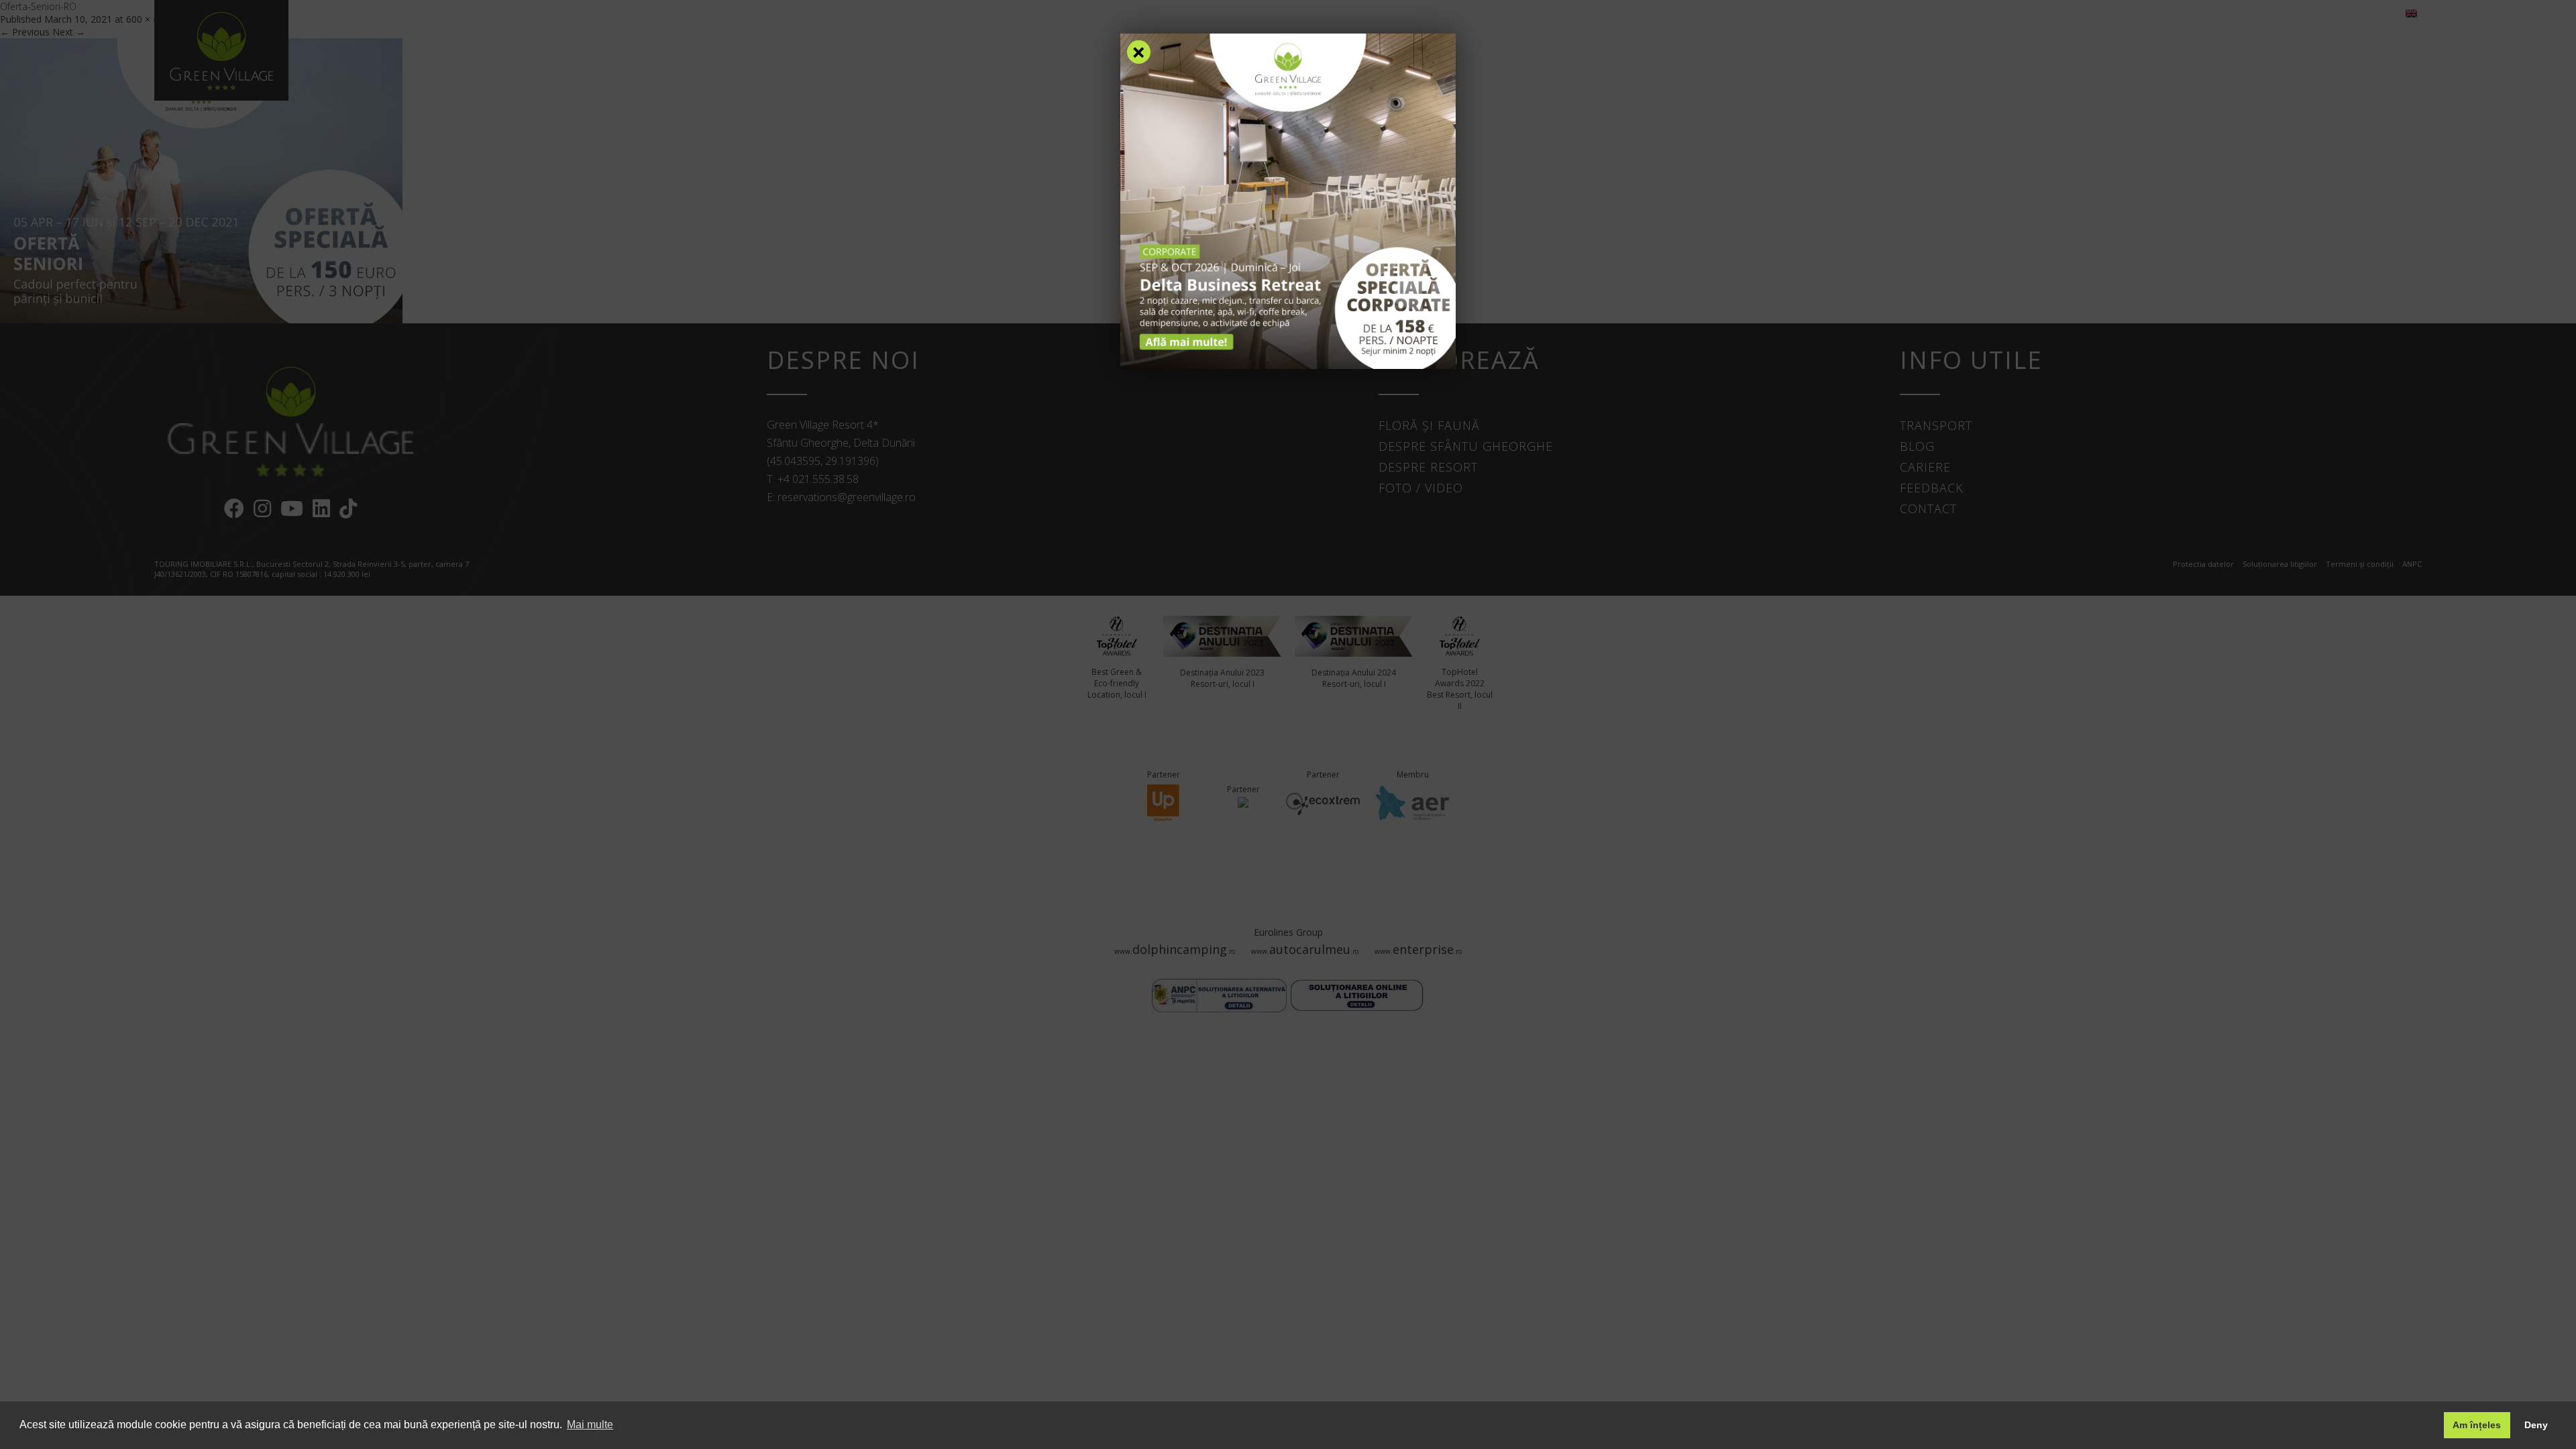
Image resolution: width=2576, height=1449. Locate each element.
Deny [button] (2536, 1425)
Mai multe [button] (590, 1425)
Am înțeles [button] (2477, 1425)
